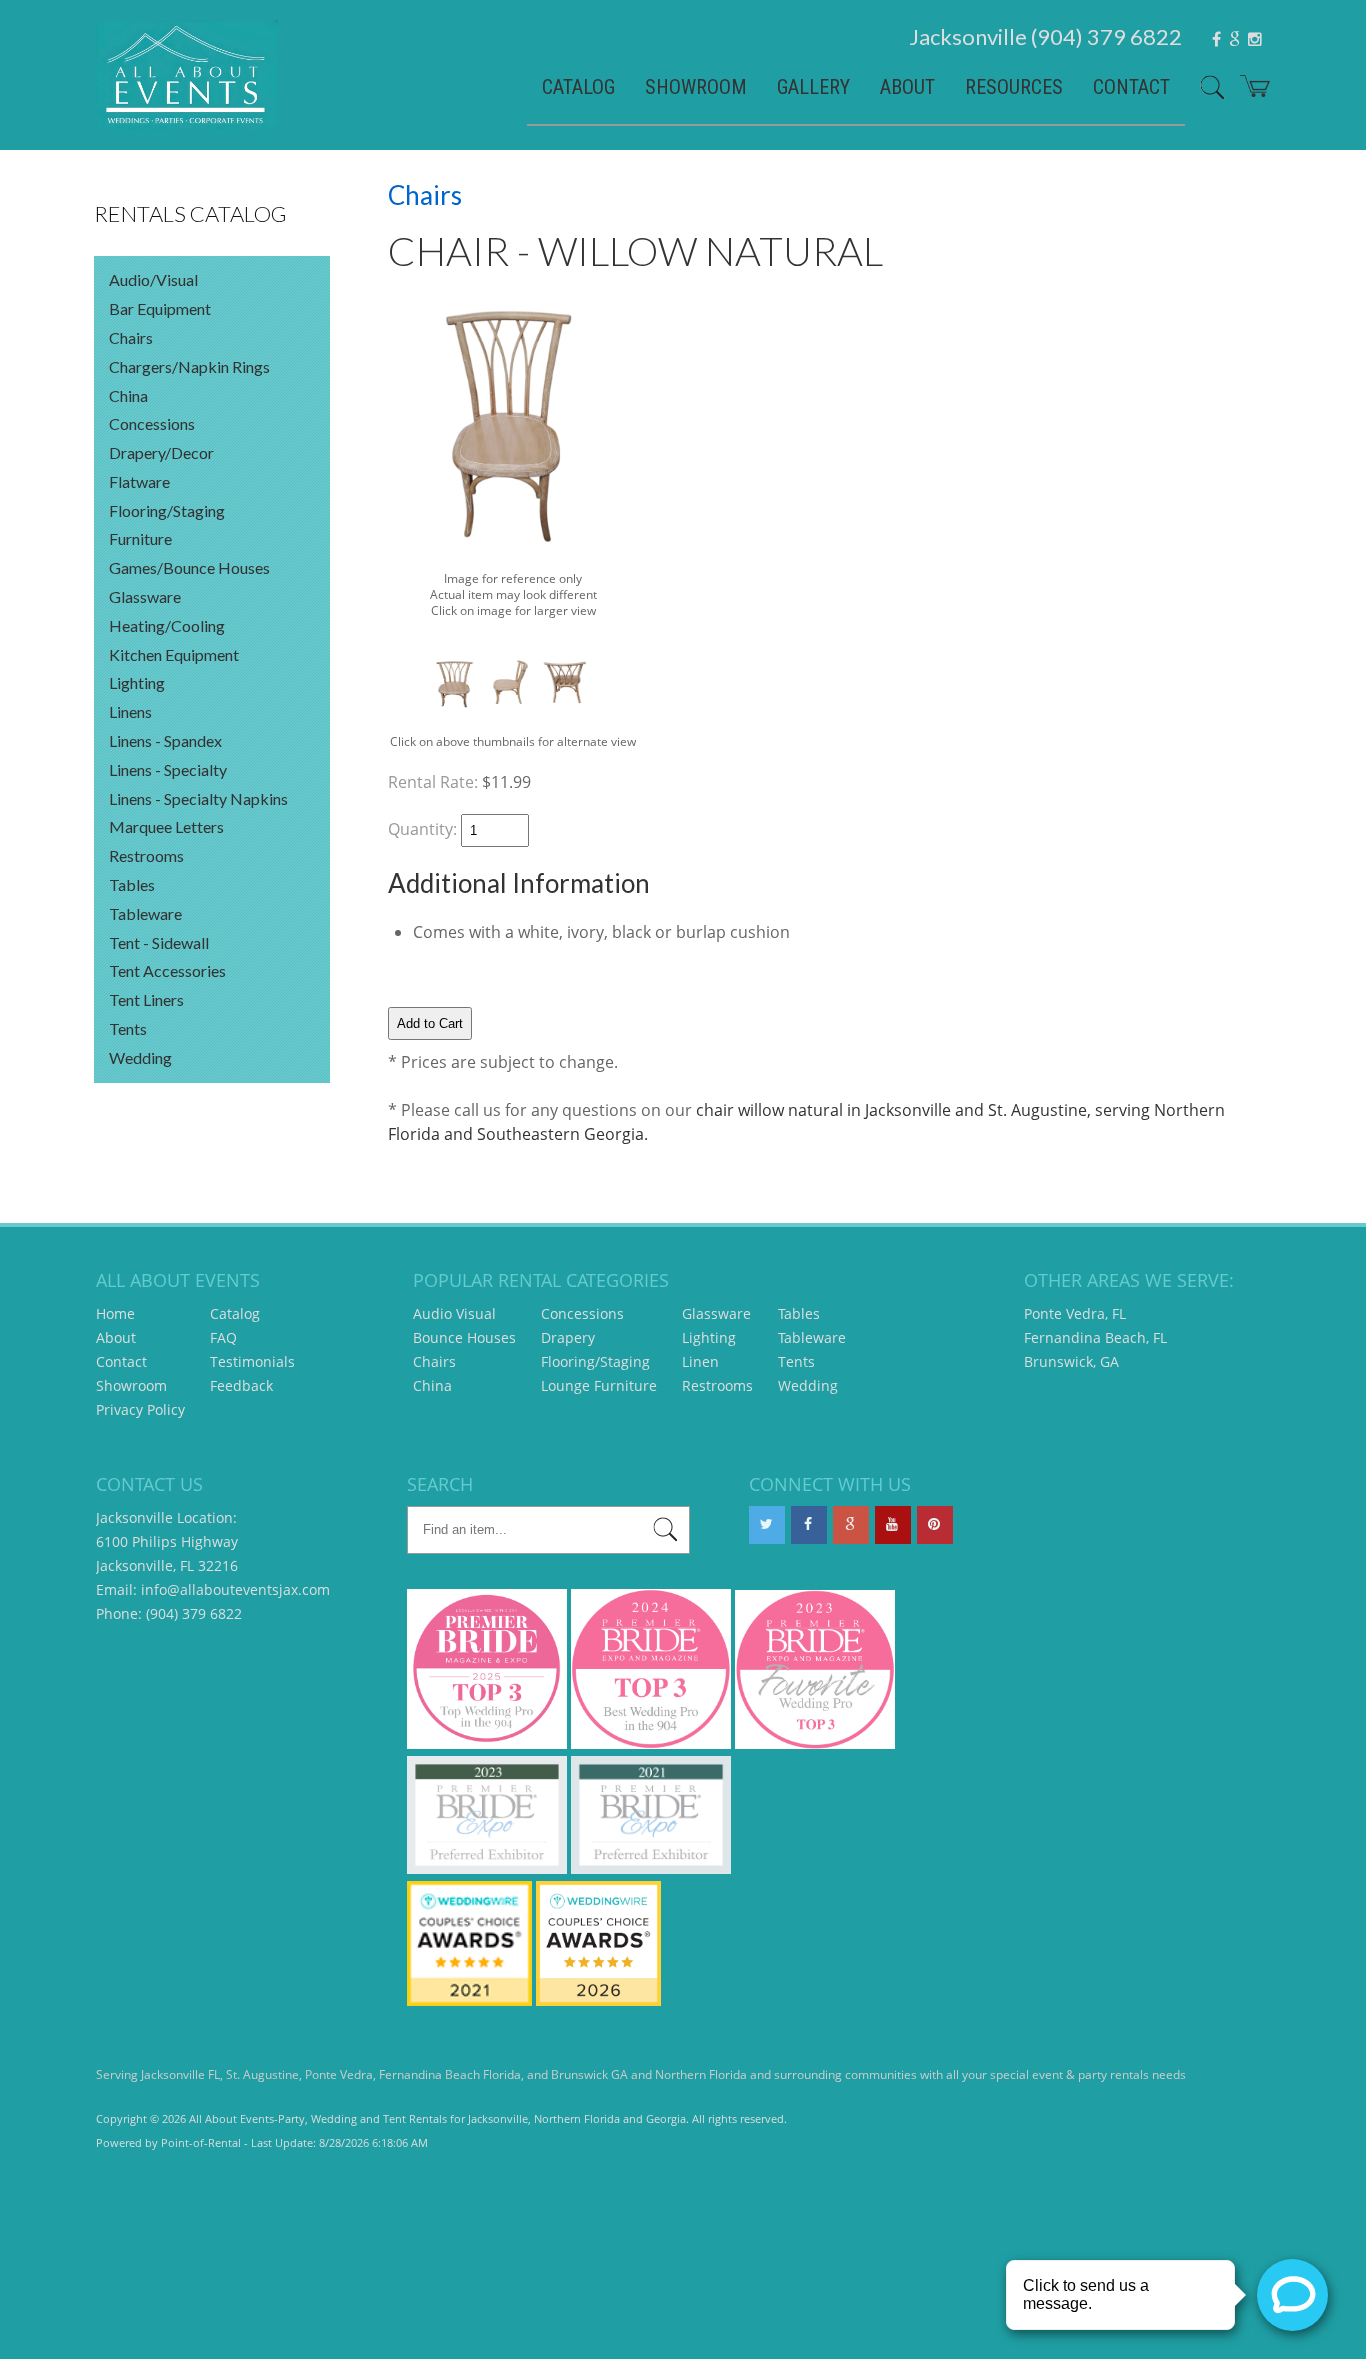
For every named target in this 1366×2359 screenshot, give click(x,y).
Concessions (152, 423)
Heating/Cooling (167, 625)
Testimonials (252, 1361)
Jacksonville (1045, 36)
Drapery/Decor (161, 452)
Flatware (139, 481)
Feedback (241, 1385)
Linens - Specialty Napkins (198, 798)
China (128, 395)
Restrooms (146, 855)
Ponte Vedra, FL (1075, 1313)
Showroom (696, 87)
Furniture (140, 538)
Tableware (145, 913)
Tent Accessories (167, 970)
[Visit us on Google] (851, 1525)
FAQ (223, 1337)
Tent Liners (146, 999)
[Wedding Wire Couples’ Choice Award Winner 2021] (469, 2000)
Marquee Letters (166, 826)
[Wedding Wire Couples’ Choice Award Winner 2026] (598, 2000)
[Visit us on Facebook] (809, 1525)
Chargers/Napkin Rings (189, 366)
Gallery (813, 87)
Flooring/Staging (167, 510)
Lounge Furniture (599, 1385)
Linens (130, 711)
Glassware (145, 596)
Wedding (140, 1057)
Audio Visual (454, 1313)
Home (115, 1313)
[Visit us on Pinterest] (935, 1525)
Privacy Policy (140, 1409)
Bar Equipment (160, 308)
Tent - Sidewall (159, 942)
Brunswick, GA (1071, 1361)
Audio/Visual (153, 279)
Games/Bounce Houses (189, 567)
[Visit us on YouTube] (893, 1525)
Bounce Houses (464, 1337)
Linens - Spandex (165, 740)
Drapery (568, 1337)
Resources (1014, 87)
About (907, 87)
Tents (128, 1028)
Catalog (578, 87)
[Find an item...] (665, 1532)
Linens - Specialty (168, 769)
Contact (1131, 87)
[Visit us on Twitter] (767, 1525)
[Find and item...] (1205, 95)
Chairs (131, 337)
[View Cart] (1247, 93)
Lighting (137, 682)
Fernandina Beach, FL (1095, 1337)
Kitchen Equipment (174, 654)
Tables (132, 884)
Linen (700, 1361)
